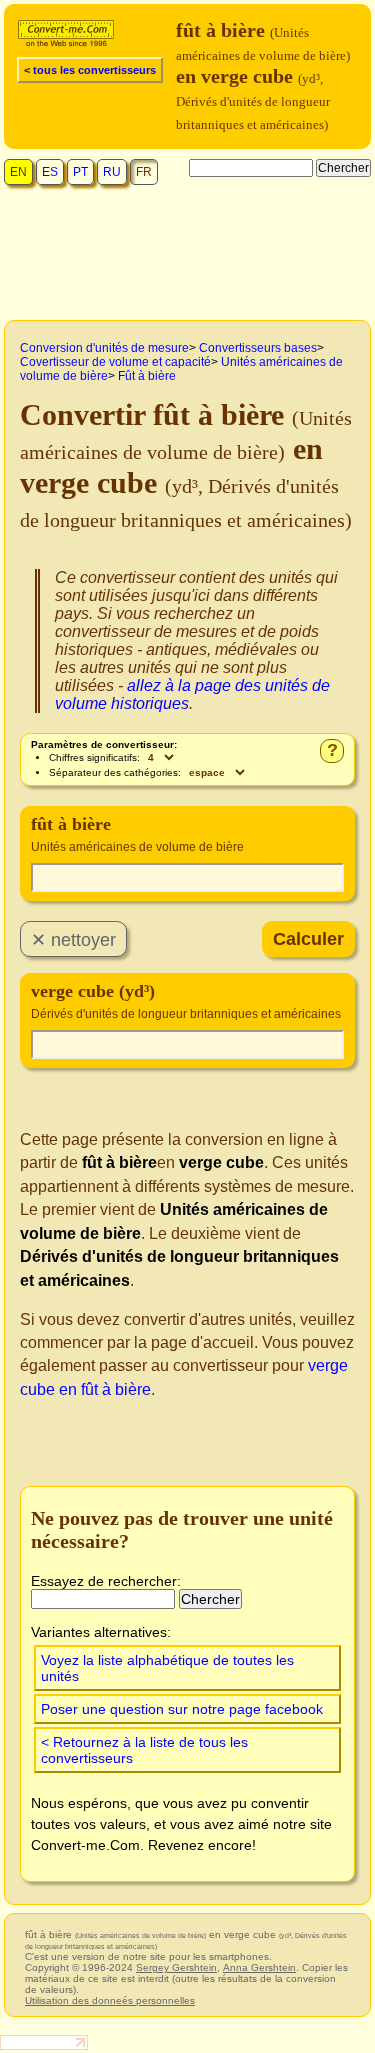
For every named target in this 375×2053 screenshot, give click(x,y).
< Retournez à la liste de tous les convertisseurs (144, 1750)
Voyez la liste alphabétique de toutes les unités (167, 1668)
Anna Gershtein (259, 1967)
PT (80, 172)
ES (50, 172)
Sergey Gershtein (176, 1967)
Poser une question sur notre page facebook (182, 1709)
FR (144, 172)
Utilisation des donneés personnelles (110, 2000)
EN (18, 172)
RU (112, 172)
